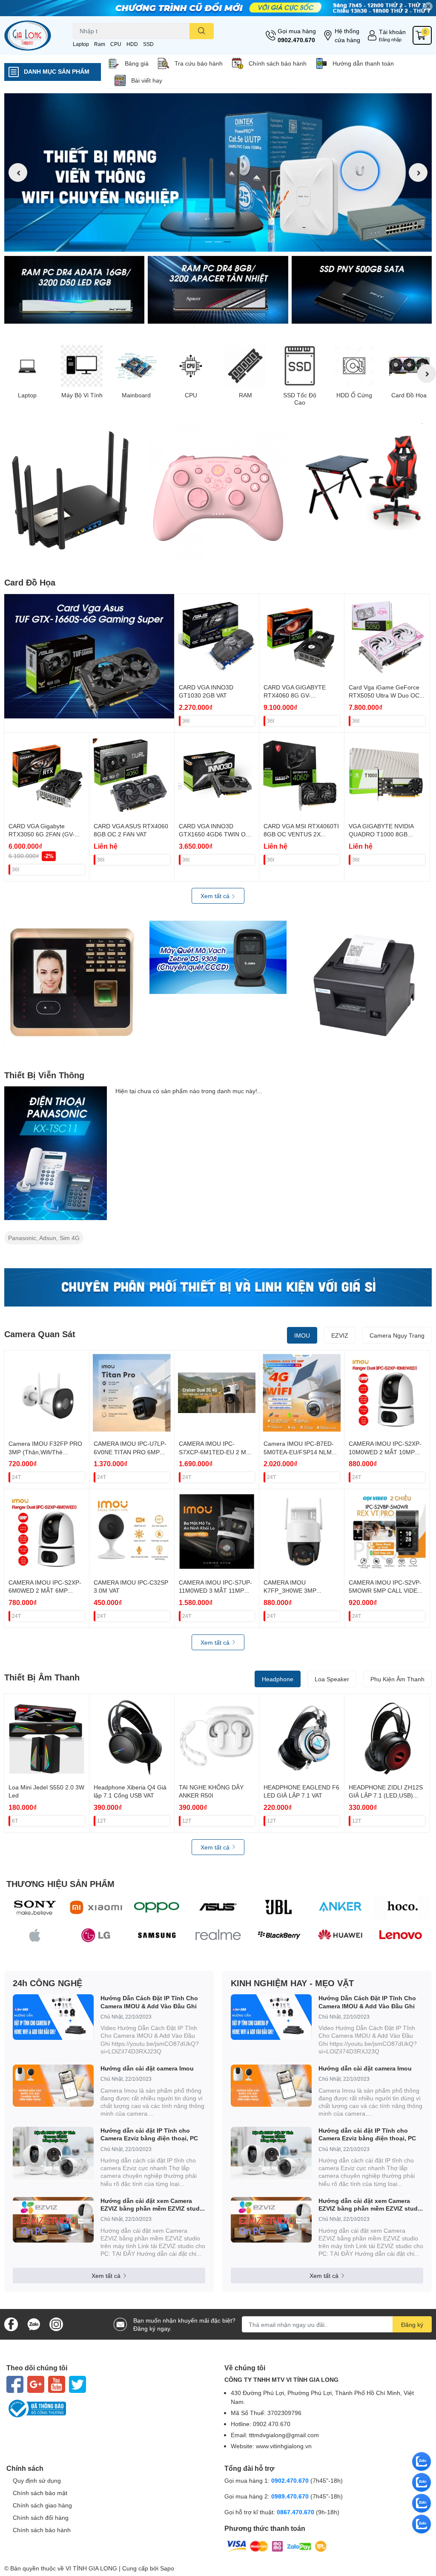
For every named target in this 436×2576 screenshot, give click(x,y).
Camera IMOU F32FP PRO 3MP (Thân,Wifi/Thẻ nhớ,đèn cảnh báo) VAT (45, 1452)
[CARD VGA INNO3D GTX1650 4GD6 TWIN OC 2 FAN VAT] (217, 775)
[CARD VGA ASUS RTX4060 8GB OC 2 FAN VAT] (132, 775)
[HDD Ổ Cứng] (354, 366)
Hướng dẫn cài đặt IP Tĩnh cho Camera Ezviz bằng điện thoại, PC (149, 2134)
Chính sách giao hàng (42, 2505)
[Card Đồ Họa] (409, 366)
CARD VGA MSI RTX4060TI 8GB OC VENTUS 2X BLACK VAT (301, 834)
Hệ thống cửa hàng (347, 35)
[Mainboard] (136, 366)
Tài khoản (392, 32)
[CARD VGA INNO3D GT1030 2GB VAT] (217, 636)
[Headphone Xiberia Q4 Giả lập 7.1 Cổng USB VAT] (132, 1736)
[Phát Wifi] (73, 491)
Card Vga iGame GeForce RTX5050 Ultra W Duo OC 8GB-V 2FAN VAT (384, 695)
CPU (116, 44)
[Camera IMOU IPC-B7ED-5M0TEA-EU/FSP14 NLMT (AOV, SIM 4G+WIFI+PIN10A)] (302, 1393)
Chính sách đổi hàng (41, 2517)
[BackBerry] (279, 1935)
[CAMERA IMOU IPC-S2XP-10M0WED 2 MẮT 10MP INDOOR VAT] (387, 1393)
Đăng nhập (390, 39)
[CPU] (191, 366)
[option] (218, 172)
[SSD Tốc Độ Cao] (300, 366)
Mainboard (136, 395)
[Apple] (35, 1935)
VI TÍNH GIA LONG (91, 2568)
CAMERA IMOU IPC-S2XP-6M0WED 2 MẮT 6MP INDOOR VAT (45, 1591)
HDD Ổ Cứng (354, 395)
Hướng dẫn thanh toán (363, 63)
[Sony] (35, 1907)
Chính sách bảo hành (278, 63)
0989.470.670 (291, 2496)
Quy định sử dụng (37, 2480)
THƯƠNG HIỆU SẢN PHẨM (60, 1884)
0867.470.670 (296, 2512)
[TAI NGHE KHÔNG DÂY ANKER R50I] (217, 1736)
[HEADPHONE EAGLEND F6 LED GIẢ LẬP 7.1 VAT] (302, 1736)
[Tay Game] (218, 492)
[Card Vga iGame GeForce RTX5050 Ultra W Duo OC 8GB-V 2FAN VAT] (387, 636)
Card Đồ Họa (409, 395)
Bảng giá (137, 63)
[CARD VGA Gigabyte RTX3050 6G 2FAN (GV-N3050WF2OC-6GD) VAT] (47, 775)
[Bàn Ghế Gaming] (363, 477)
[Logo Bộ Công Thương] (109, 2409)
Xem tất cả (216, 896)
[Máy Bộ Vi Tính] (82, 366)
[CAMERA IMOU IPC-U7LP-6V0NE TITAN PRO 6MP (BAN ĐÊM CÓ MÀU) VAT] (132, 1393)
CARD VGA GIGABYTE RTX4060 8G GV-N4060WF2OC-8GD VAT (297, 695)
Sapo (167, 2568)
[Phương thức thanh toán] (277, 2546)
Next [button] (418, 172)
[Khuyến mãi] (218, 8)
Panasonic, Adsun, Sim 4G (44, 1238)
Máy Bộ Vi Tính (82, 395)
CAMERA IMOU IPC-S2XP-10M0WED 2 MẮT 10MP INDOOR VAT (385, 1452)
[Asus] (218, 1907)
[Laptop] (27, 366)
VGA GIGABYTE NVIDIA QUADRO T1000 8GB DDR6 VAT (381, 834)
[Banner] (74, 290)
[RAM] (245, 366)
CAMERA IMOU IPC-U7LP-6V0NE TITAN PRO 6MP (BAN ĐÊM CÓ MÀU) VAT (130, 1452)
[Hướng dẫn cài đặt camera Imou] (53, 2086)
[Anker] (340, 1907)
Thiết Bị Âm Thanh (42, 1677)
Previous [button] (18, 172)
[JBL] (279, 1907)
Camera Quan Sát (40, 1334)
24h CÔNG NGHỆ (47, 1983)
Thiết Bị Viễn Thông (44, 1075)
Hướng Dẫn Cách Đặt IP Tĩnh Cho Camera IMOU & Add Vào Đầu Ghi (149, 2002)
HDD (132, 44)
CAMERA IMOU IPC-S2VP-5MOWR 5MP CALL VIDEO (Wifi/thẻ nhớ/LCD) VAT (385, 1591)
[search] (202, 31)
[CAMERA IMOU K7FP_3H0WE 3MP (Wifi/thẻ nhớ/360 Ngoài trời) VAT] (302, 1532)
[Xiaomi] (96, 1907)
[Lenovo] (401, 1935)
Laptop (81, 44)
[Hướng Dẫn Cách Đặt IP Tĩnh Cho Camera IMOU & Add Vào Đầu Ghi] (53, 2017)
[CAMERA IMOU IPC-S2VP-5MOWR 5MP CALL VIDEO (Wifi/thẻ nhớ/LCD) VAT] (387, 1532)
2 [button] (218, 242)
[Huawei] (340, 1935)
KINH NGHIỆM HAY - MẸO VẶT (292, 1983)
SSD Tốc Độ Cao (300, 399)
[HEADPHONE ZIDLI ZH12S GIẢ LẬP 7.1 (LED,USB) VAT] (387, 1736)
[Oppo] (157, 1907)
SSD (148, 44)
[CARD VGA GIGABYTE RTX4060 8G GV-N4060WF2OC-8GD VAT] (302, 636)
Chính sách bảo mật (40, 2493)
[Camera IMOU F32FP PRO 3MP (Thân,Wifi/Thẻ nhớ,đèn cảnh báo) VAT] (47, 1393)
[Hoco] (401, 1907)
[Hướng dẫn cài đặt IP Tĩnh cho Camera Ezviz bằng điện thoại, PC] (53, 2154)
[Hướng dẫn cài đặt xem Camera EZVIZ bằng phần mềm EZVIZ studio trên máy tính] (53, 2220)
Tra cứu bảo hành (199, 63)
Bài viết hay (147, 80)
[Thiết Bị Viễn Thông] (56, 1153)
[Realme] (218, 1935)
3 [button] (227, 242)
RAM (245, 395)
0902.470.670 (296, 40)
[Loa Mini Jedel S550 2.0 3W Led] (47, 1736)
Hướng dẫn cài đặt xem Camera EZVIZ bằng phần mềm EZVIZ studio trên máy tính (153, 2205)
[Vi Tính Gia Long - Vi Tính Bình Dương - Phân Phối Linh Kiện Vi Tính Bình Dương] (36, 36)
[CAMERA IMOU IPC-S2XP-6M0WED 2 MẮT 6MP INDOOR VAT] (47, 1532)
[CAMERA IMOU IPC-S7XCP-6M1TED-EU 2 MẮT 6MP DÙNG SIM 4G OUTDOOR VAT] (217, 1393)
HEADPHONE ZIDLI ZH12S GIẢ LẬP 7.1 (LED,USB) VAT (386, 1795)
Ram (100, 44)
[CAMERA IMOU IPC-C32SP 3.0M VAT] (132, 1532)
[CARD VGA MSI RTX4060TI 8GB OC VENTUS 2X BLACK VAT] (302, 775)
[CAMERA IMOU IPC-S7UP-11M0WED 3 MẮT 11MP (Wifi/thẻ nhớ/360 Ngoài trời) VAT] (217, 1532)
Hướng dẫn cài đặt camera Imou (147, 2068)
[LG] (96, 1935)
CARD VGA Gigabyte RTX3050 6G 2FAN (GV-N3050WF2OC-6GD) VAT (43, 834)
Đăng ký (412, 2325)
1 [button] (209, 242)
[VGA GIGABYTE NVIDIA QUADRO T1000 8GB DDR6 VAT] (387, 775)
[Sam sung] (157, 1935)
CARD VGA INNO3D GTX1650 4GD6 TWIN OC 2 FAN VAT (214, 834)
